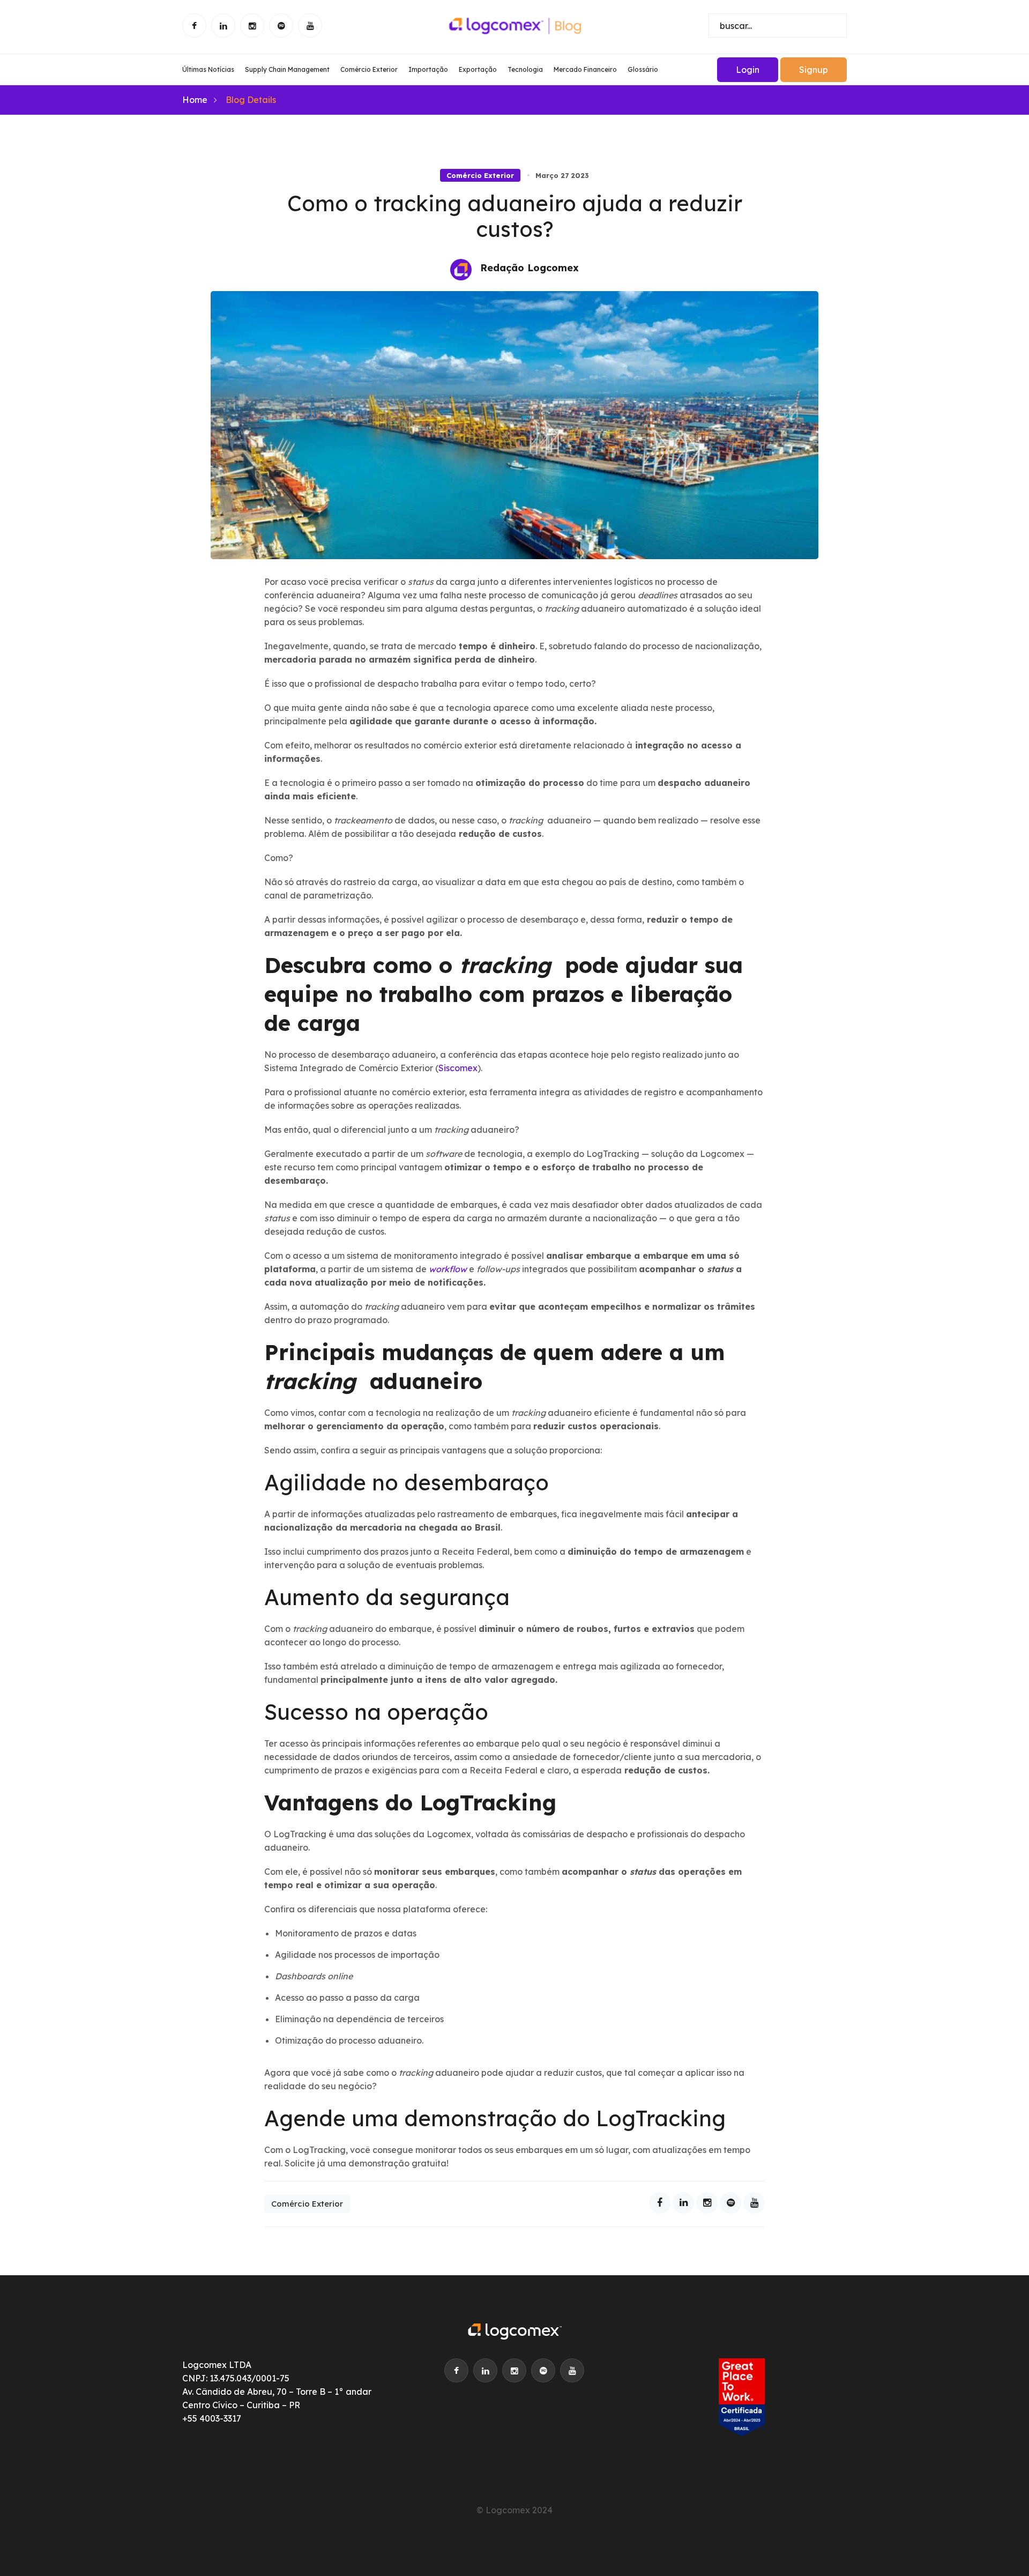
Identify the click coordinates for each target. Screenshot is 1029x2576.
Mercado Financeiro (585, 69)
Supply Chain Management (287, 69)
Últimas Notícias (208, 69)
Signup (814, 70)
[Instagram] (707, 2203)
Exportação (478, 69)
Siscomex (458, 1068)
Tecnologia (525, 69)
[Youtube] (754, 2203)
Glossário (643, 69)
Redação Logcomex (530, 268)
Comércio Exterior (369, 69)
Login (748, 70)
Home (195, 100)
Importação (428, 69)
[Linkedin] (683, 2203)
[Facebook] (660, 2203)
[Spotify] (730, 2203)
